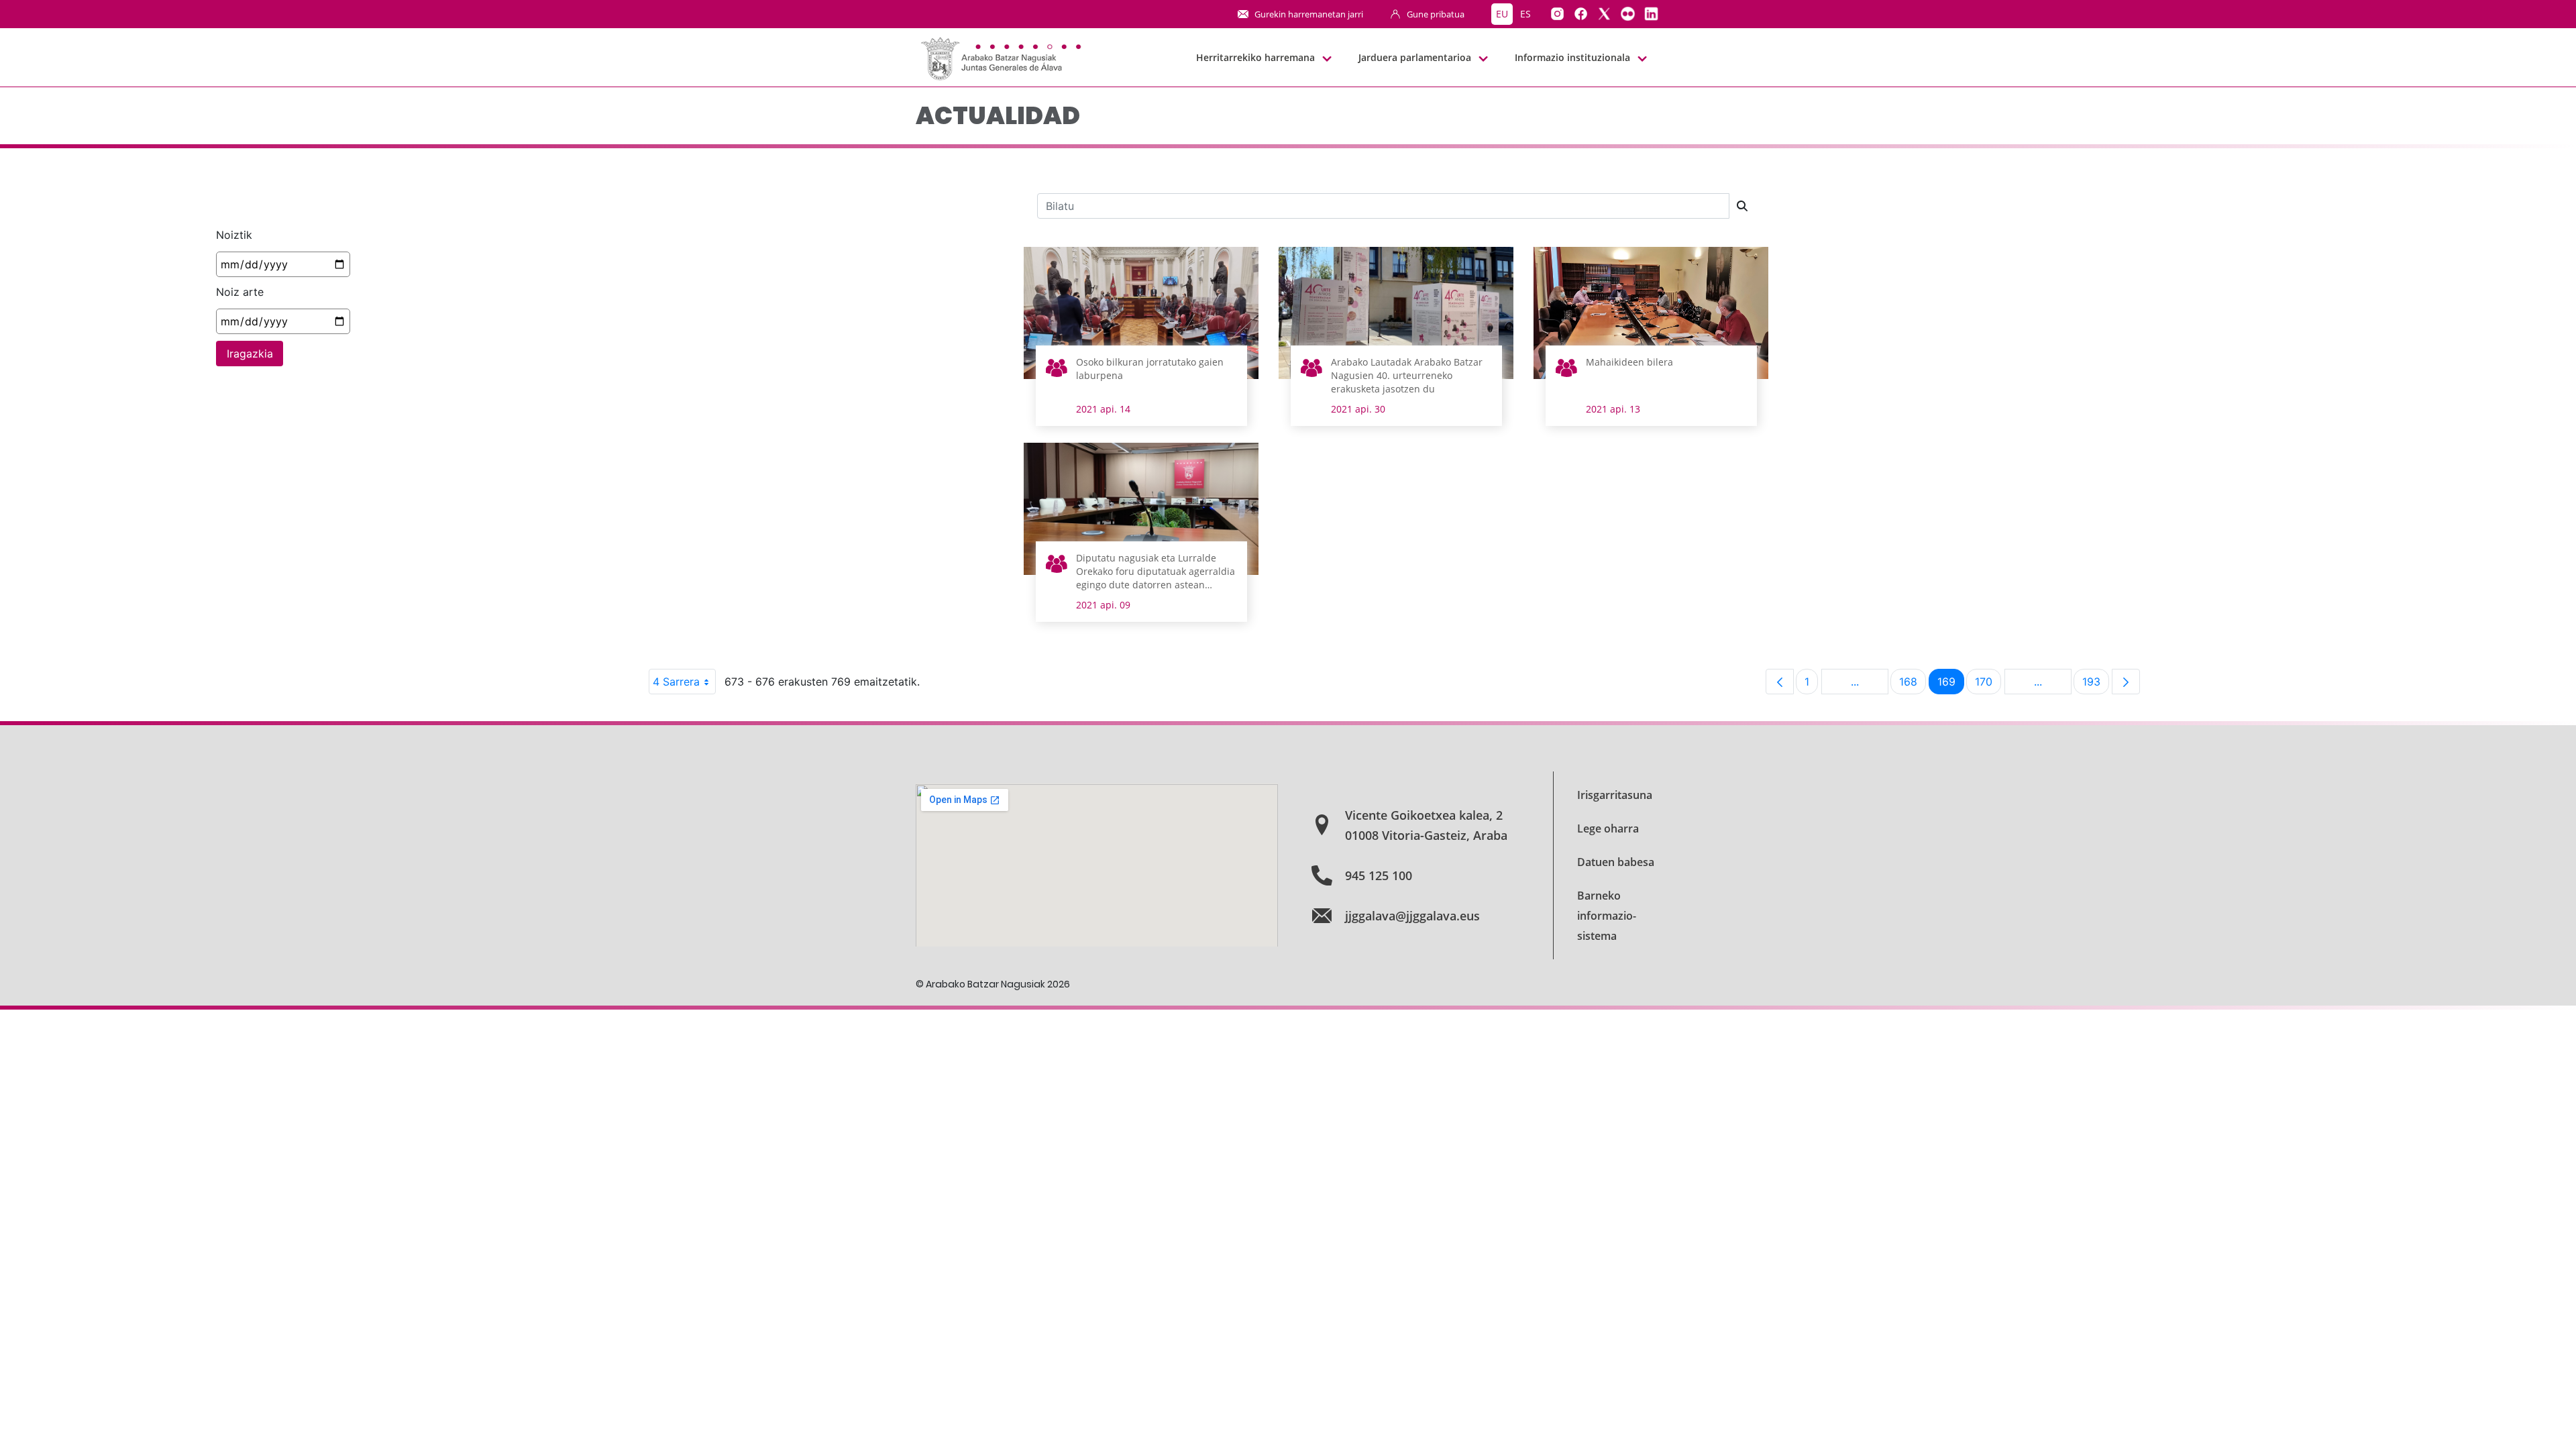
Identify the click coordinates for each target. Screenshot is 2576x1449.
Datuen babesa (1616, 862)
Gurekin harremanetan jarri (1309, 14)
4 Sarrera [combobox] (676, 682)
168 (1913, 685)
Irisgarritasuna (1615, 795)
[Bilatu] (1742, 206)
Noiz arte (240, 292)
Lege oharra (1608, 828)
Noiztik (234, 235)
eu (1502, 14)
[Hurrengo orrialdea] (2126, 682)
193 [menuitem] (2096, 685)
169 (1951, 685)
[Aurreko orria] (1780, 682)
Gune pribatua (1436, 14)
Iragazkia (250, 354)
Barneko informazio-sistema (1607, 916)
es (1525, 14)
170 (1988, 685)
